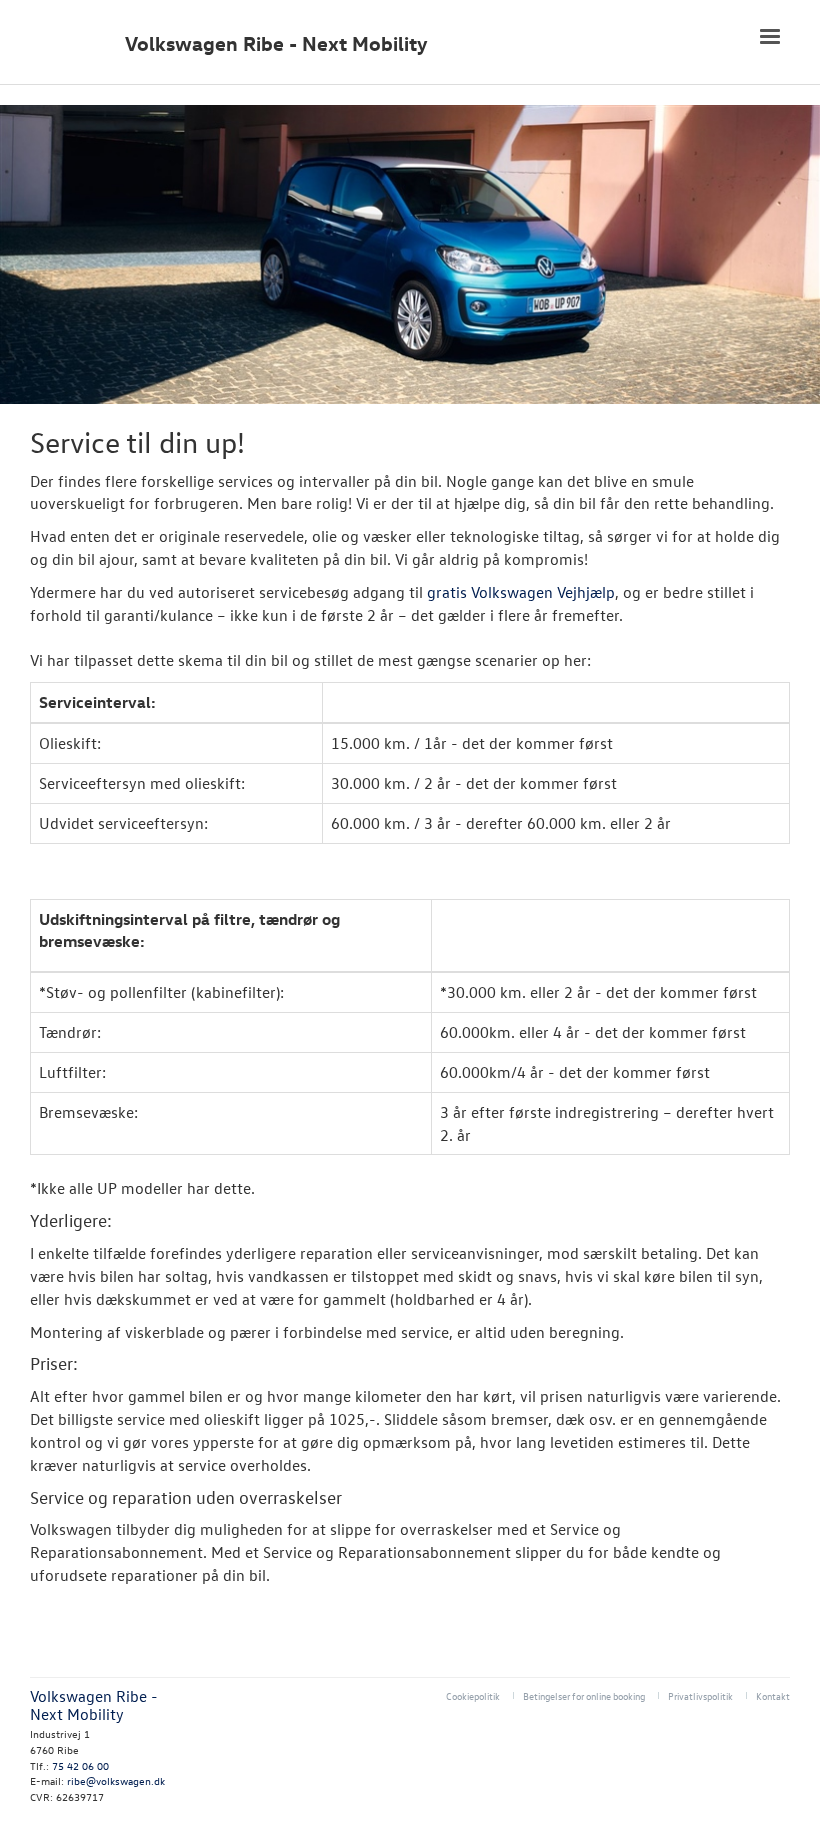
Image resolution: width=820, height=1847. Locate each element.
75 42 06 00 (80, 1765)
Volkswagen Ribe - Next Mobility (276, 43)
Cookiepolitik (473, 1695)
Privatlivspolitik (700, 1695)
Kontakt (773, 1695)
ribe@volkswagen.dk (116, 1780)
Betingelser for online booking (584, 1695)
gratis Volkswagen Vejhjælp (521, 592)
